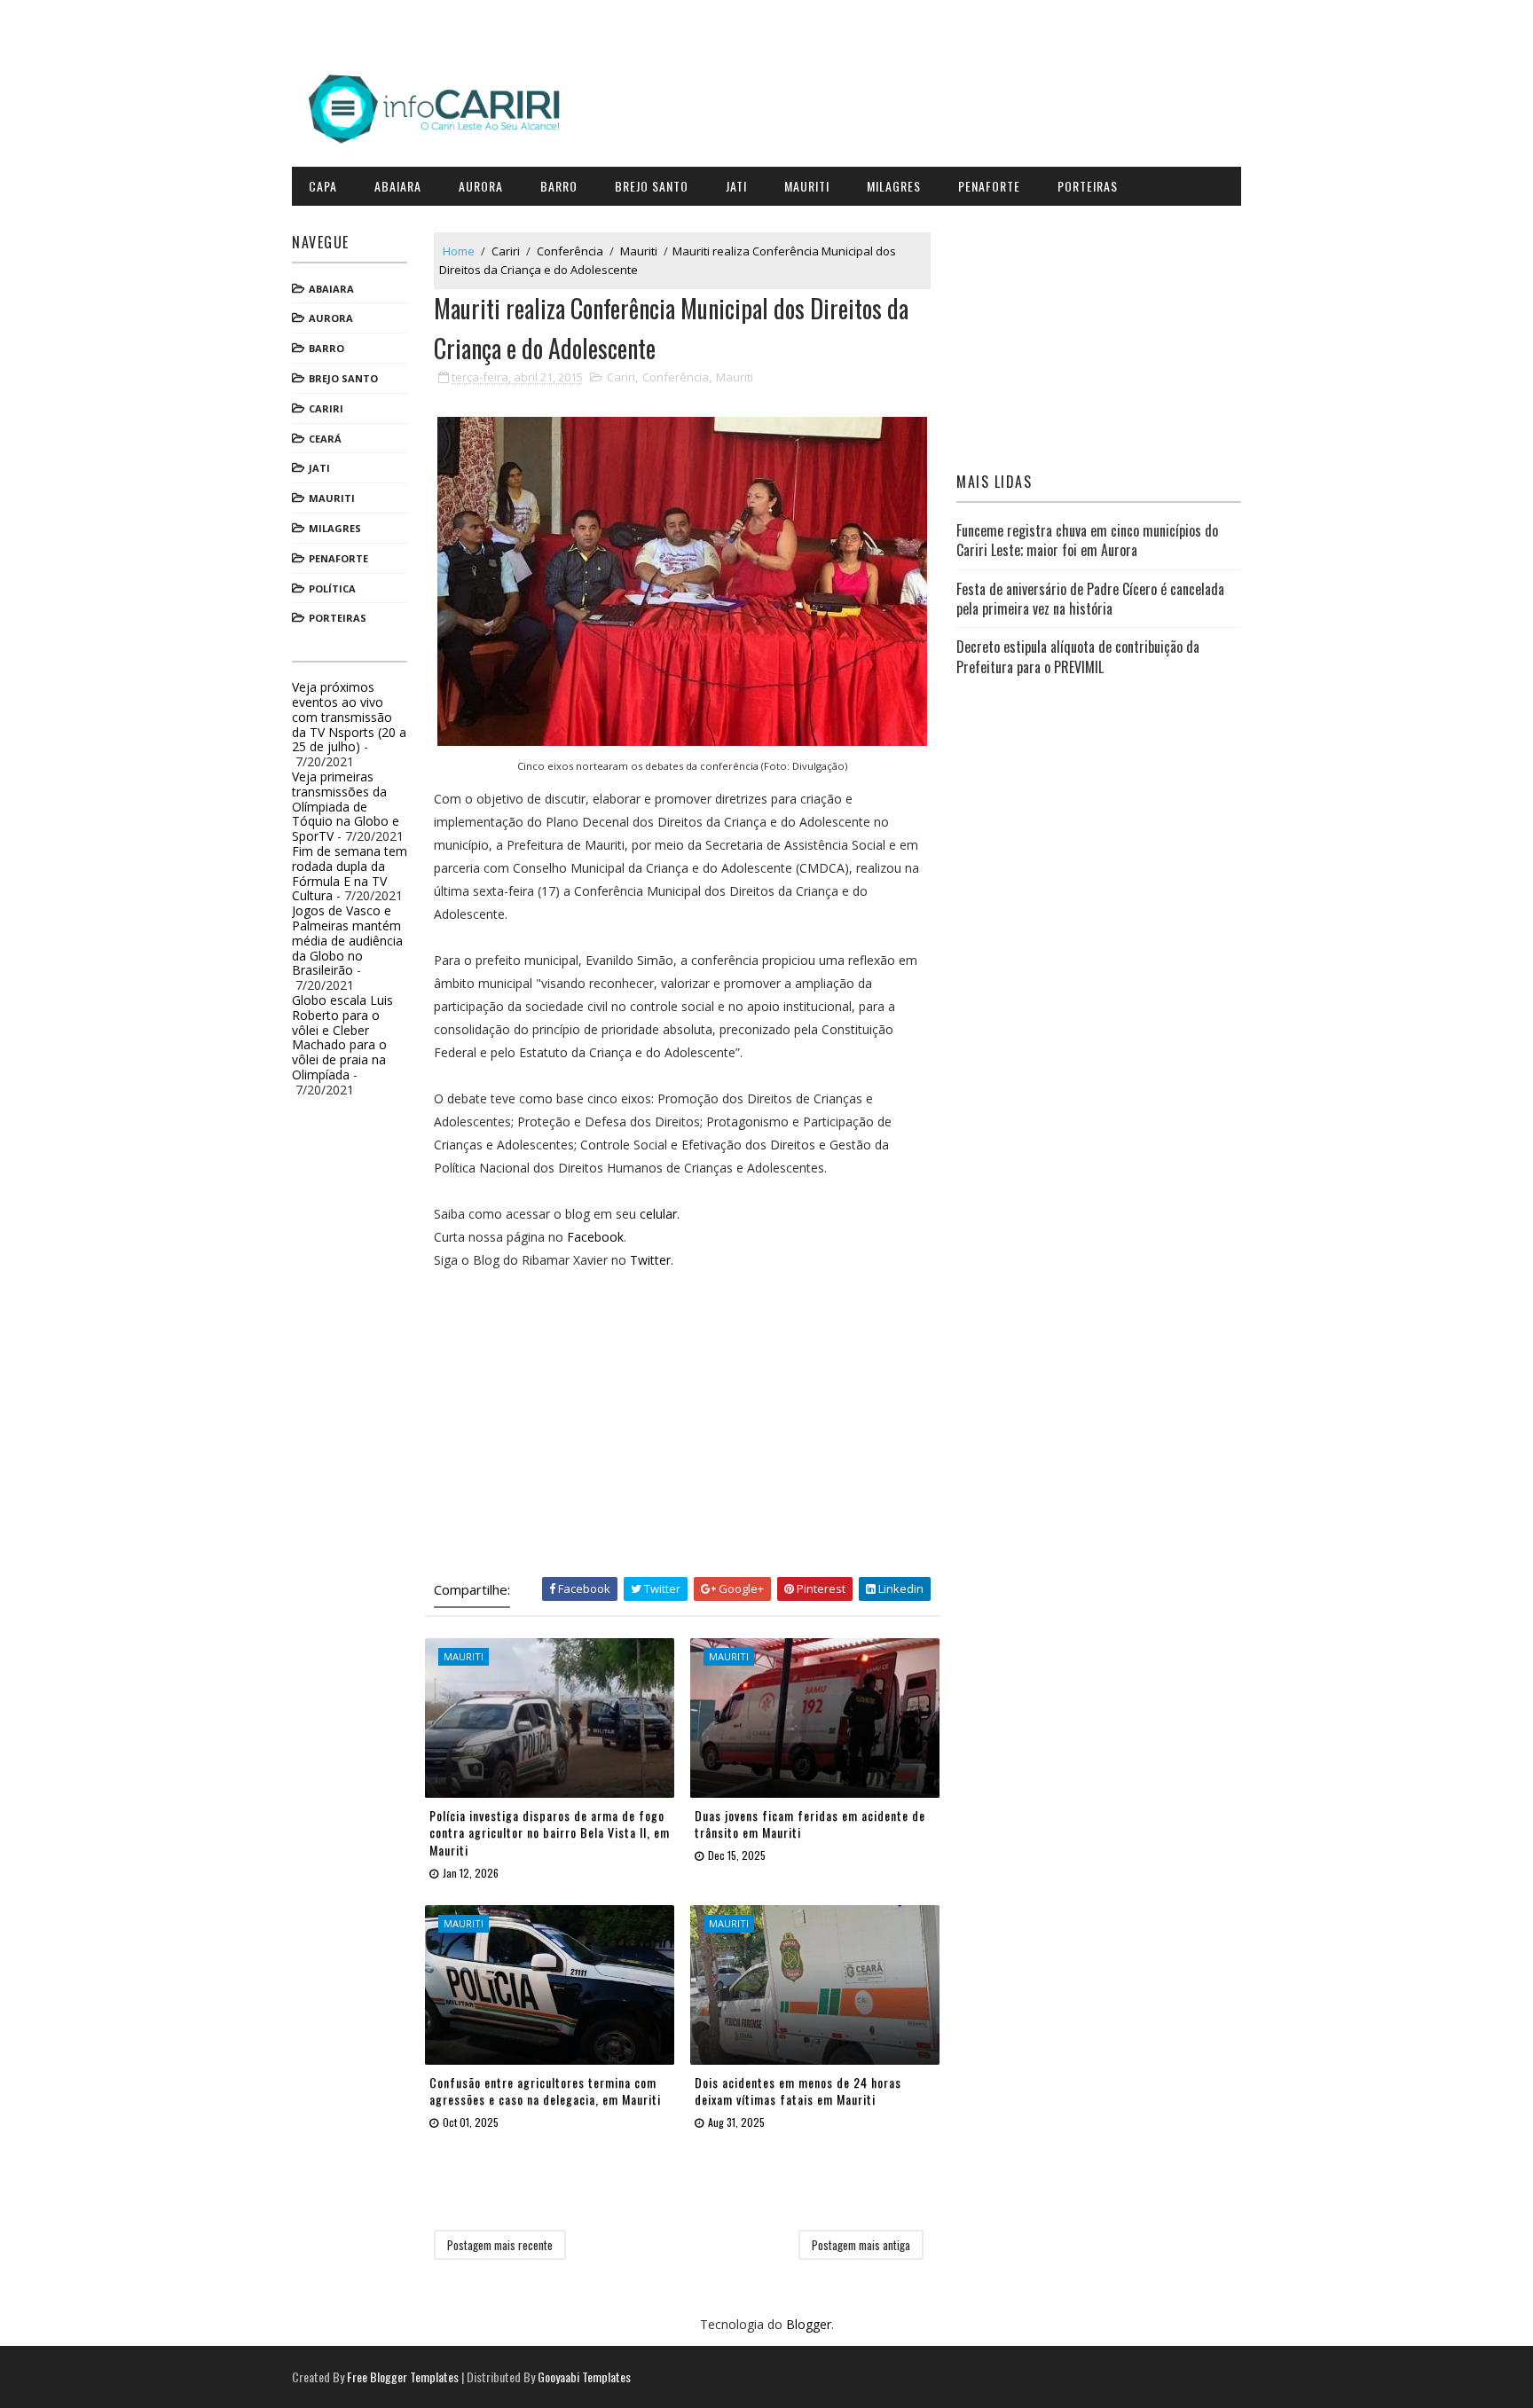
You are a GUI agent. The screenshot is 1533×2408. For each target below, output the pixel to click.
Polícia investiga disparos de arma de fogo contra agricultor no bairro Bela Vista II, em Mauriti (550, 1832)
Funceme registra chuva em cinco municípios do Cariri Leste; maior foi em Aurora (1087, 540)
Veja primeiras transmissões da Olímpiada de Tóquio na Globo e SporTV (346, 806)
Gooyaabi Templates (584, 2377)
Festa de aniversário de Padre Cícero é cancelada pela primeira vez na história (1090, 599)
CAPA (323, 186)
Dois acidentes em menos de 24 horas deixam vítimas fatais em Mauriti (798, 2091)
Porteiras (1088, 186)
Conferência (570, 251)
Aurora (481, 186)
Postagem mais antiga (861, 2245)
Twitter (650, 1260)
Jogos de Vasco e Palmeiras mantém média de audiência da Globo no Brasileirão (347, 940)
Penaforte (989, 186)
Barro (559, 186)
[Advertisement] (682, 1419)
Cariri (326, 408)
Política (332, 588)
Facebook (595, 1237)
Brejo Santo (652, 186)
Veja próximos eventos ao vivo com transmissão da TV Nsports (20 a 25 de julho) (349, 717)
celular (658, 1214)
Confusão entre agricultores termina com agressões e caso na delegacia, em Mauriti (545, 2091)
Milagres (894, 186)
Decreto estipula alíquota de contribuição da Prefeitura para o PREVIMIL (1078, 656)
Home (459, 251)
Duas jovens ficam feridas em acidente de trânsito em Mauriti (810, 1824)
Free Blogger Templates (403, 2377)
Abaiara (398, 186)
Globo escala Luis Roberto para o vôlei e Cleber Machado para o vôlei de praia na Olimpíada (342, 1037)
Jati (736, 186)
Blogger (809, 2324)
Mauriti (807, 186)
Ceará (325, 439)
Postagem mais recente (500, 2245)
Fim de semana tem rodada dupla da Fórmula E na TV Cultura (350, 873)
